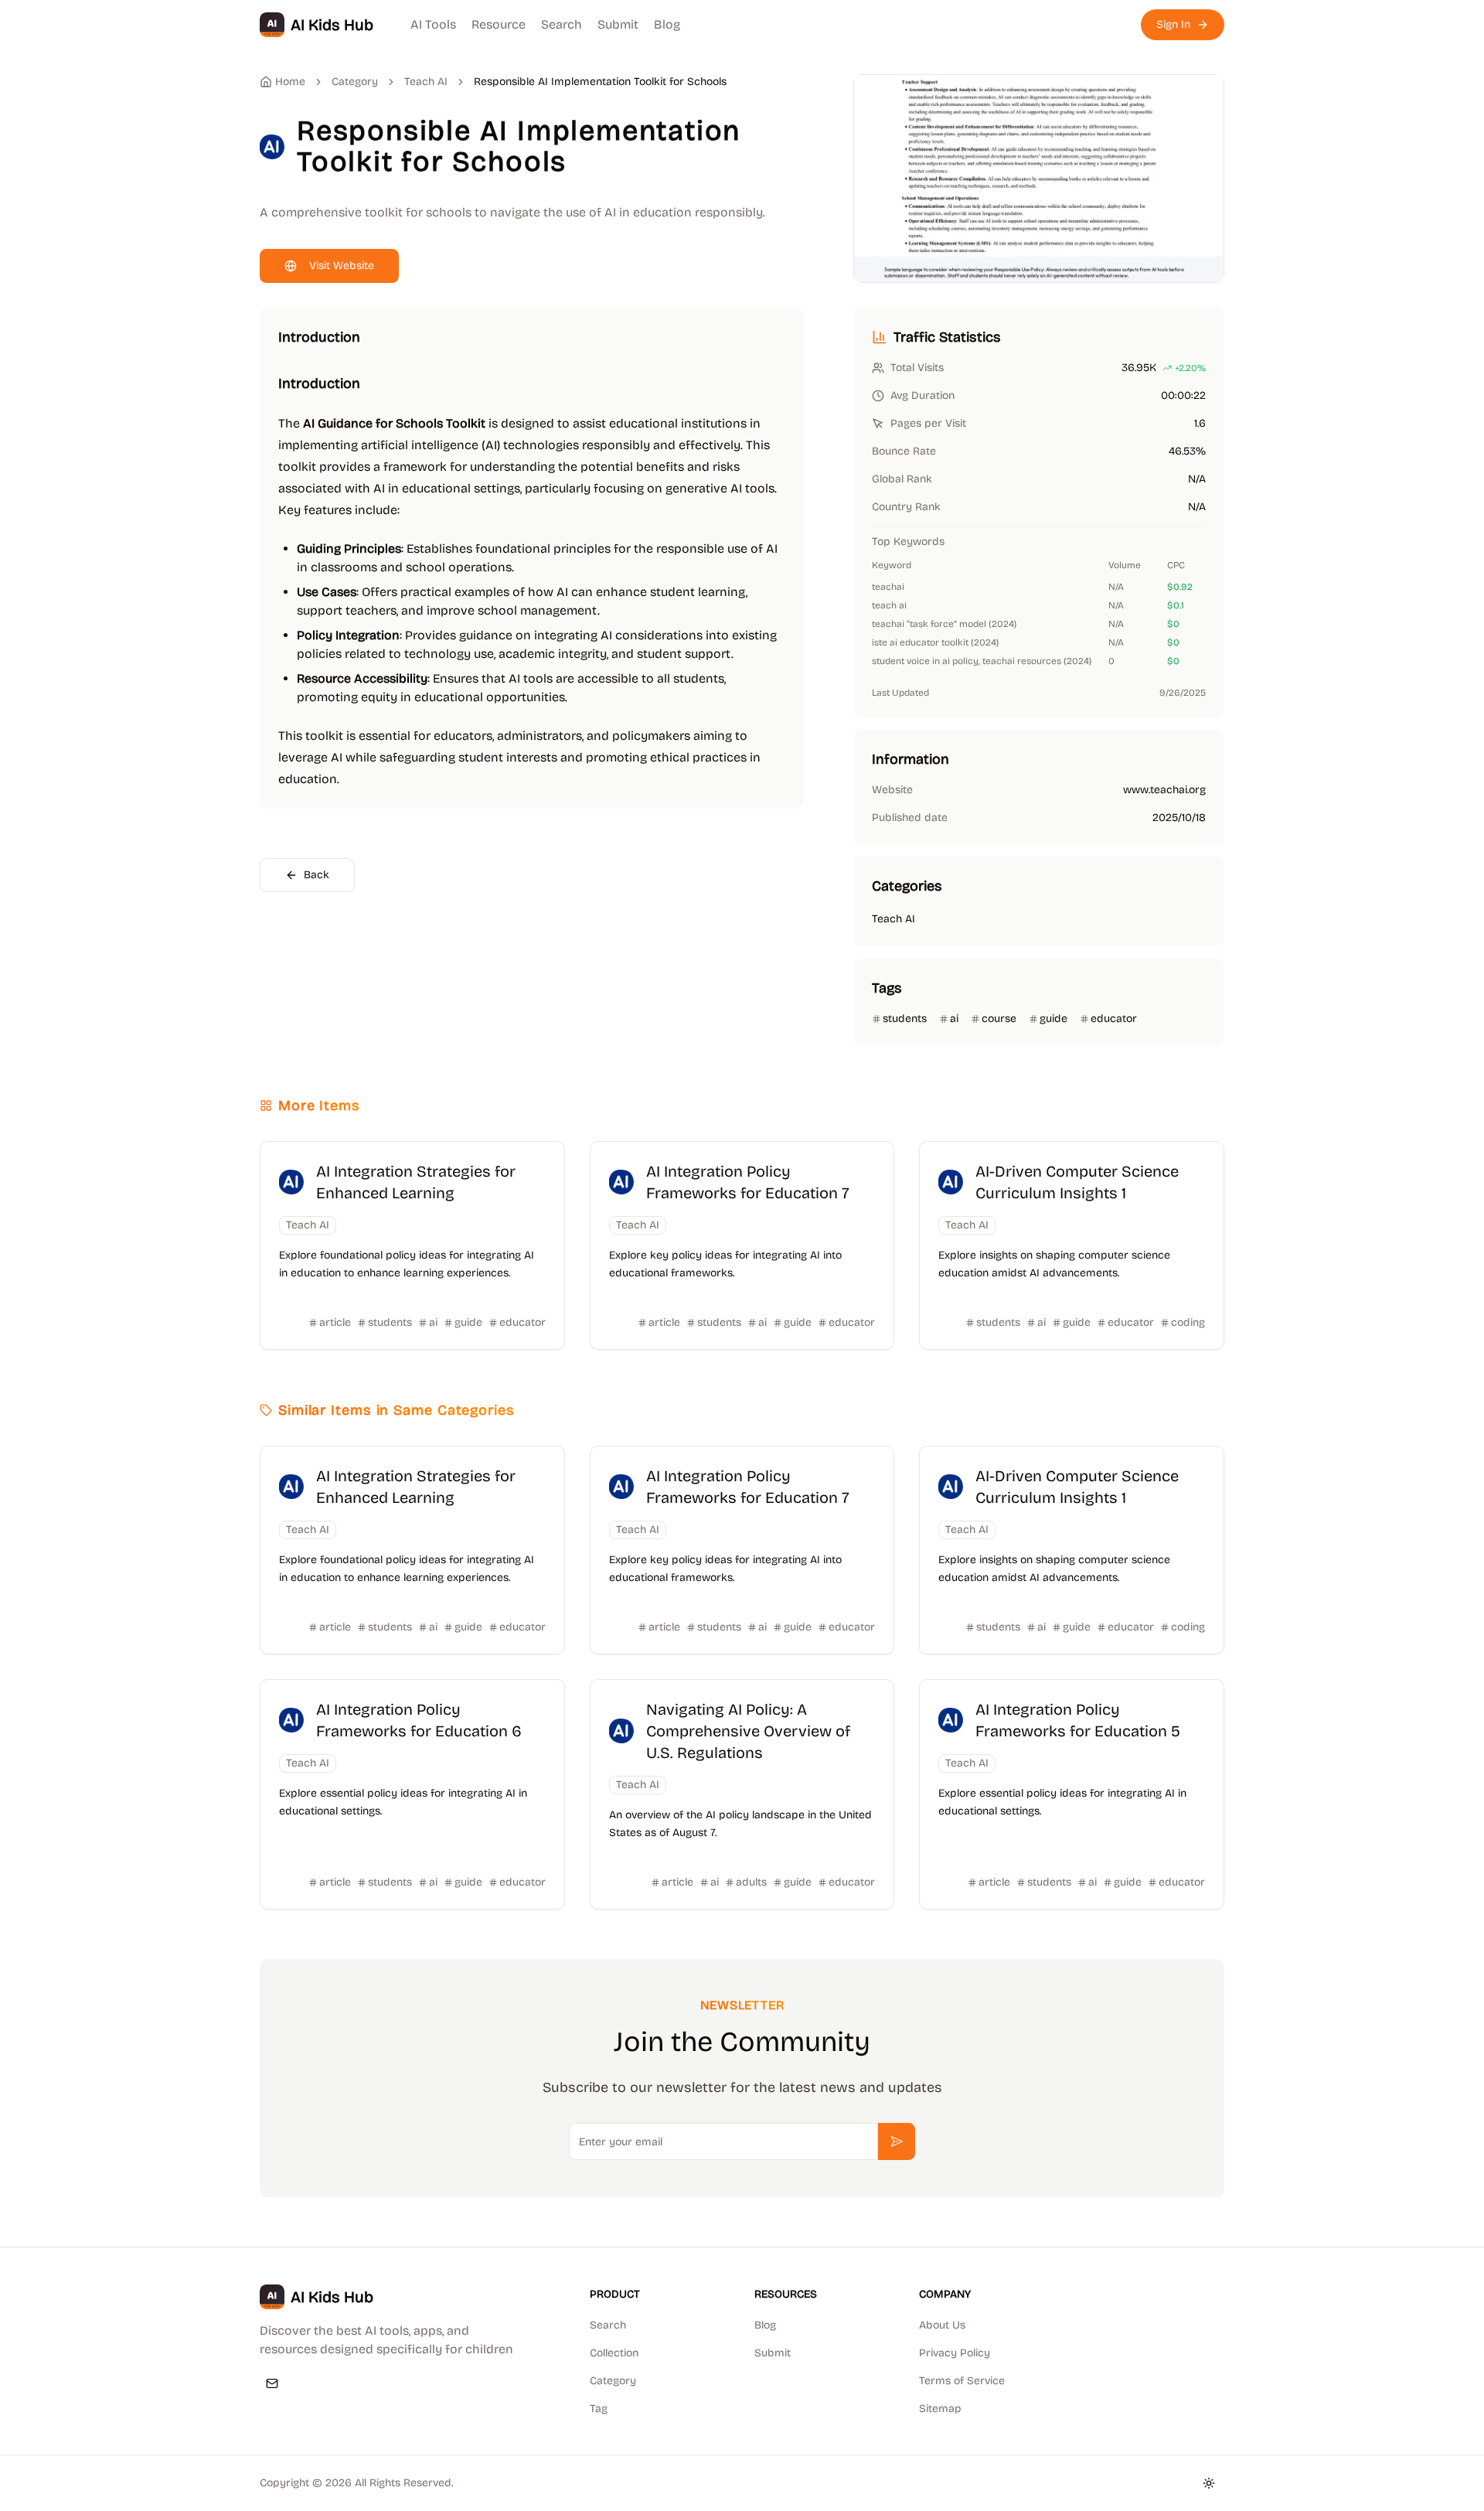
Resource (499, 24)
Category (613, 2381)
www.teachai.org (1164, 790)
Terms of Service (962, 2381)
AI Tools (433, 24)
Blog (667, 24)
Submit (618, 24)
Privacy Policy (955, 2353)
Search (562, 24)
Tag (599, 2409)
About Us (942, 2325)
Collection (614, 2353)
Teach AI (426, 82)
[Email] (272, 2383)
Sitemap (940, 2409)
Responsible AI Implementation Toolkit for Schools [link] (600, 82)
